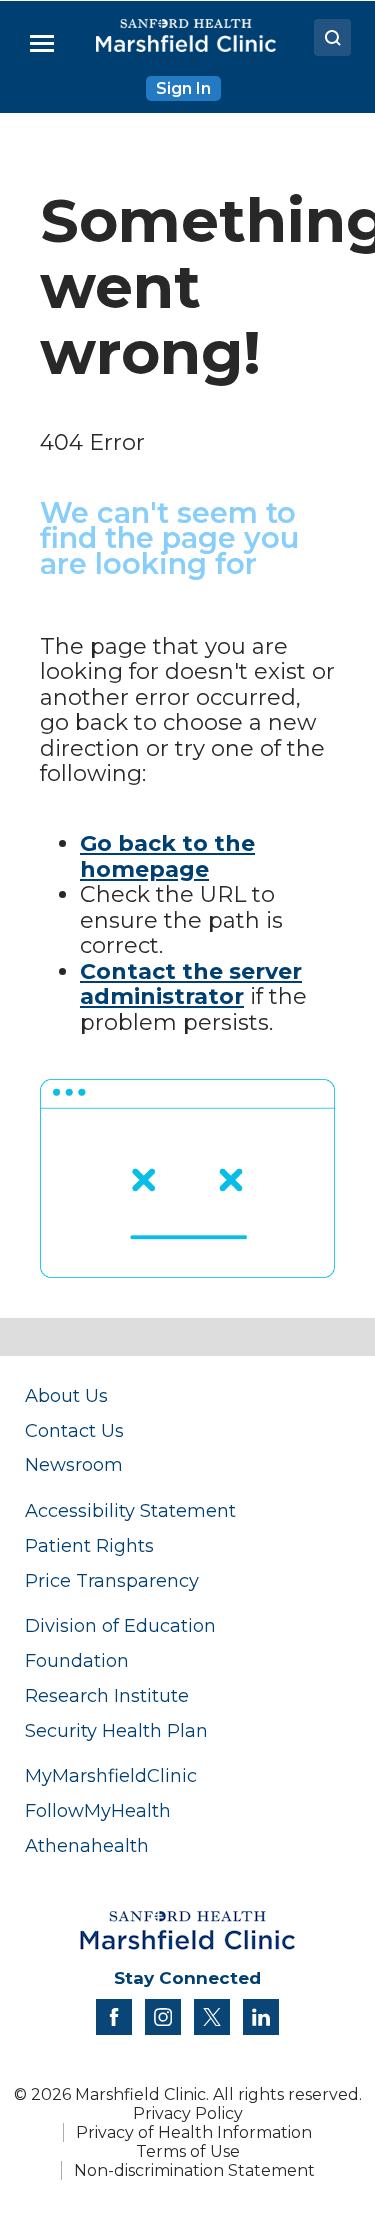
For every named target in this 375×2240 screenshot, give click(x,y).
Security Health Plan (116, 1730)
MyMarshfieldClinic (111, 1775)
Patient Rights (89, 1545)
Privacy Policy (188, 2113)
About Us (66, 1395)
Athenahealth (87, 1845)
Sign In (183, 88)
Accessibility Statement (130, 1510)
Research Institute (107, 1695)
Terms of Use (188, 2151)
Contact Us (74, 1430)
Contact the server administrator (191, 984)
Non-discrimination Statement (194, 2170)
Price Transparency (112, 1580)
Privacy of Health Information (194, 2132)
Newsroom (74, 1464)
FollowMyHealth (98, 1810)
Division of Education (120, 1625)
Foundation (77, 1660)
